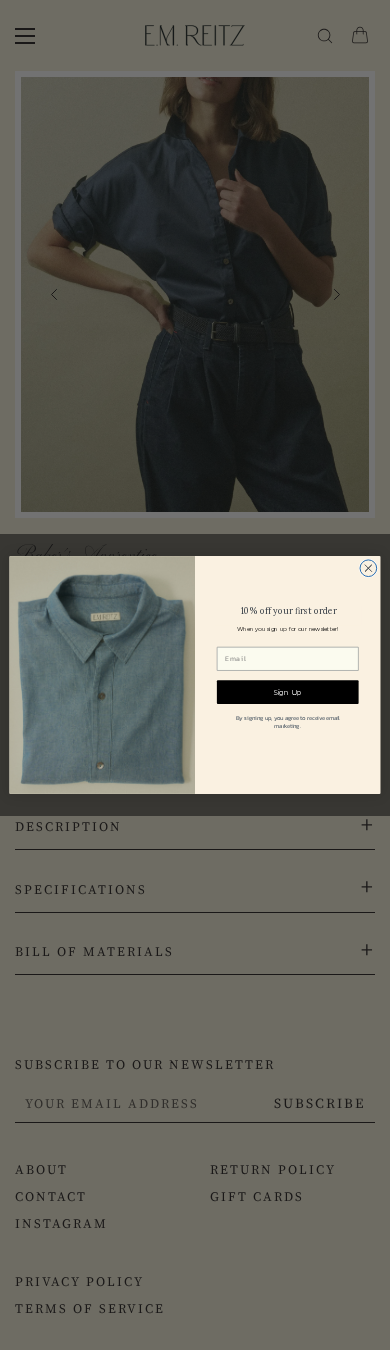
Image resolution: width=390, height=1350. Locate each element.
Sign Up (287, 692)
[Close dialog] (368, 568)
